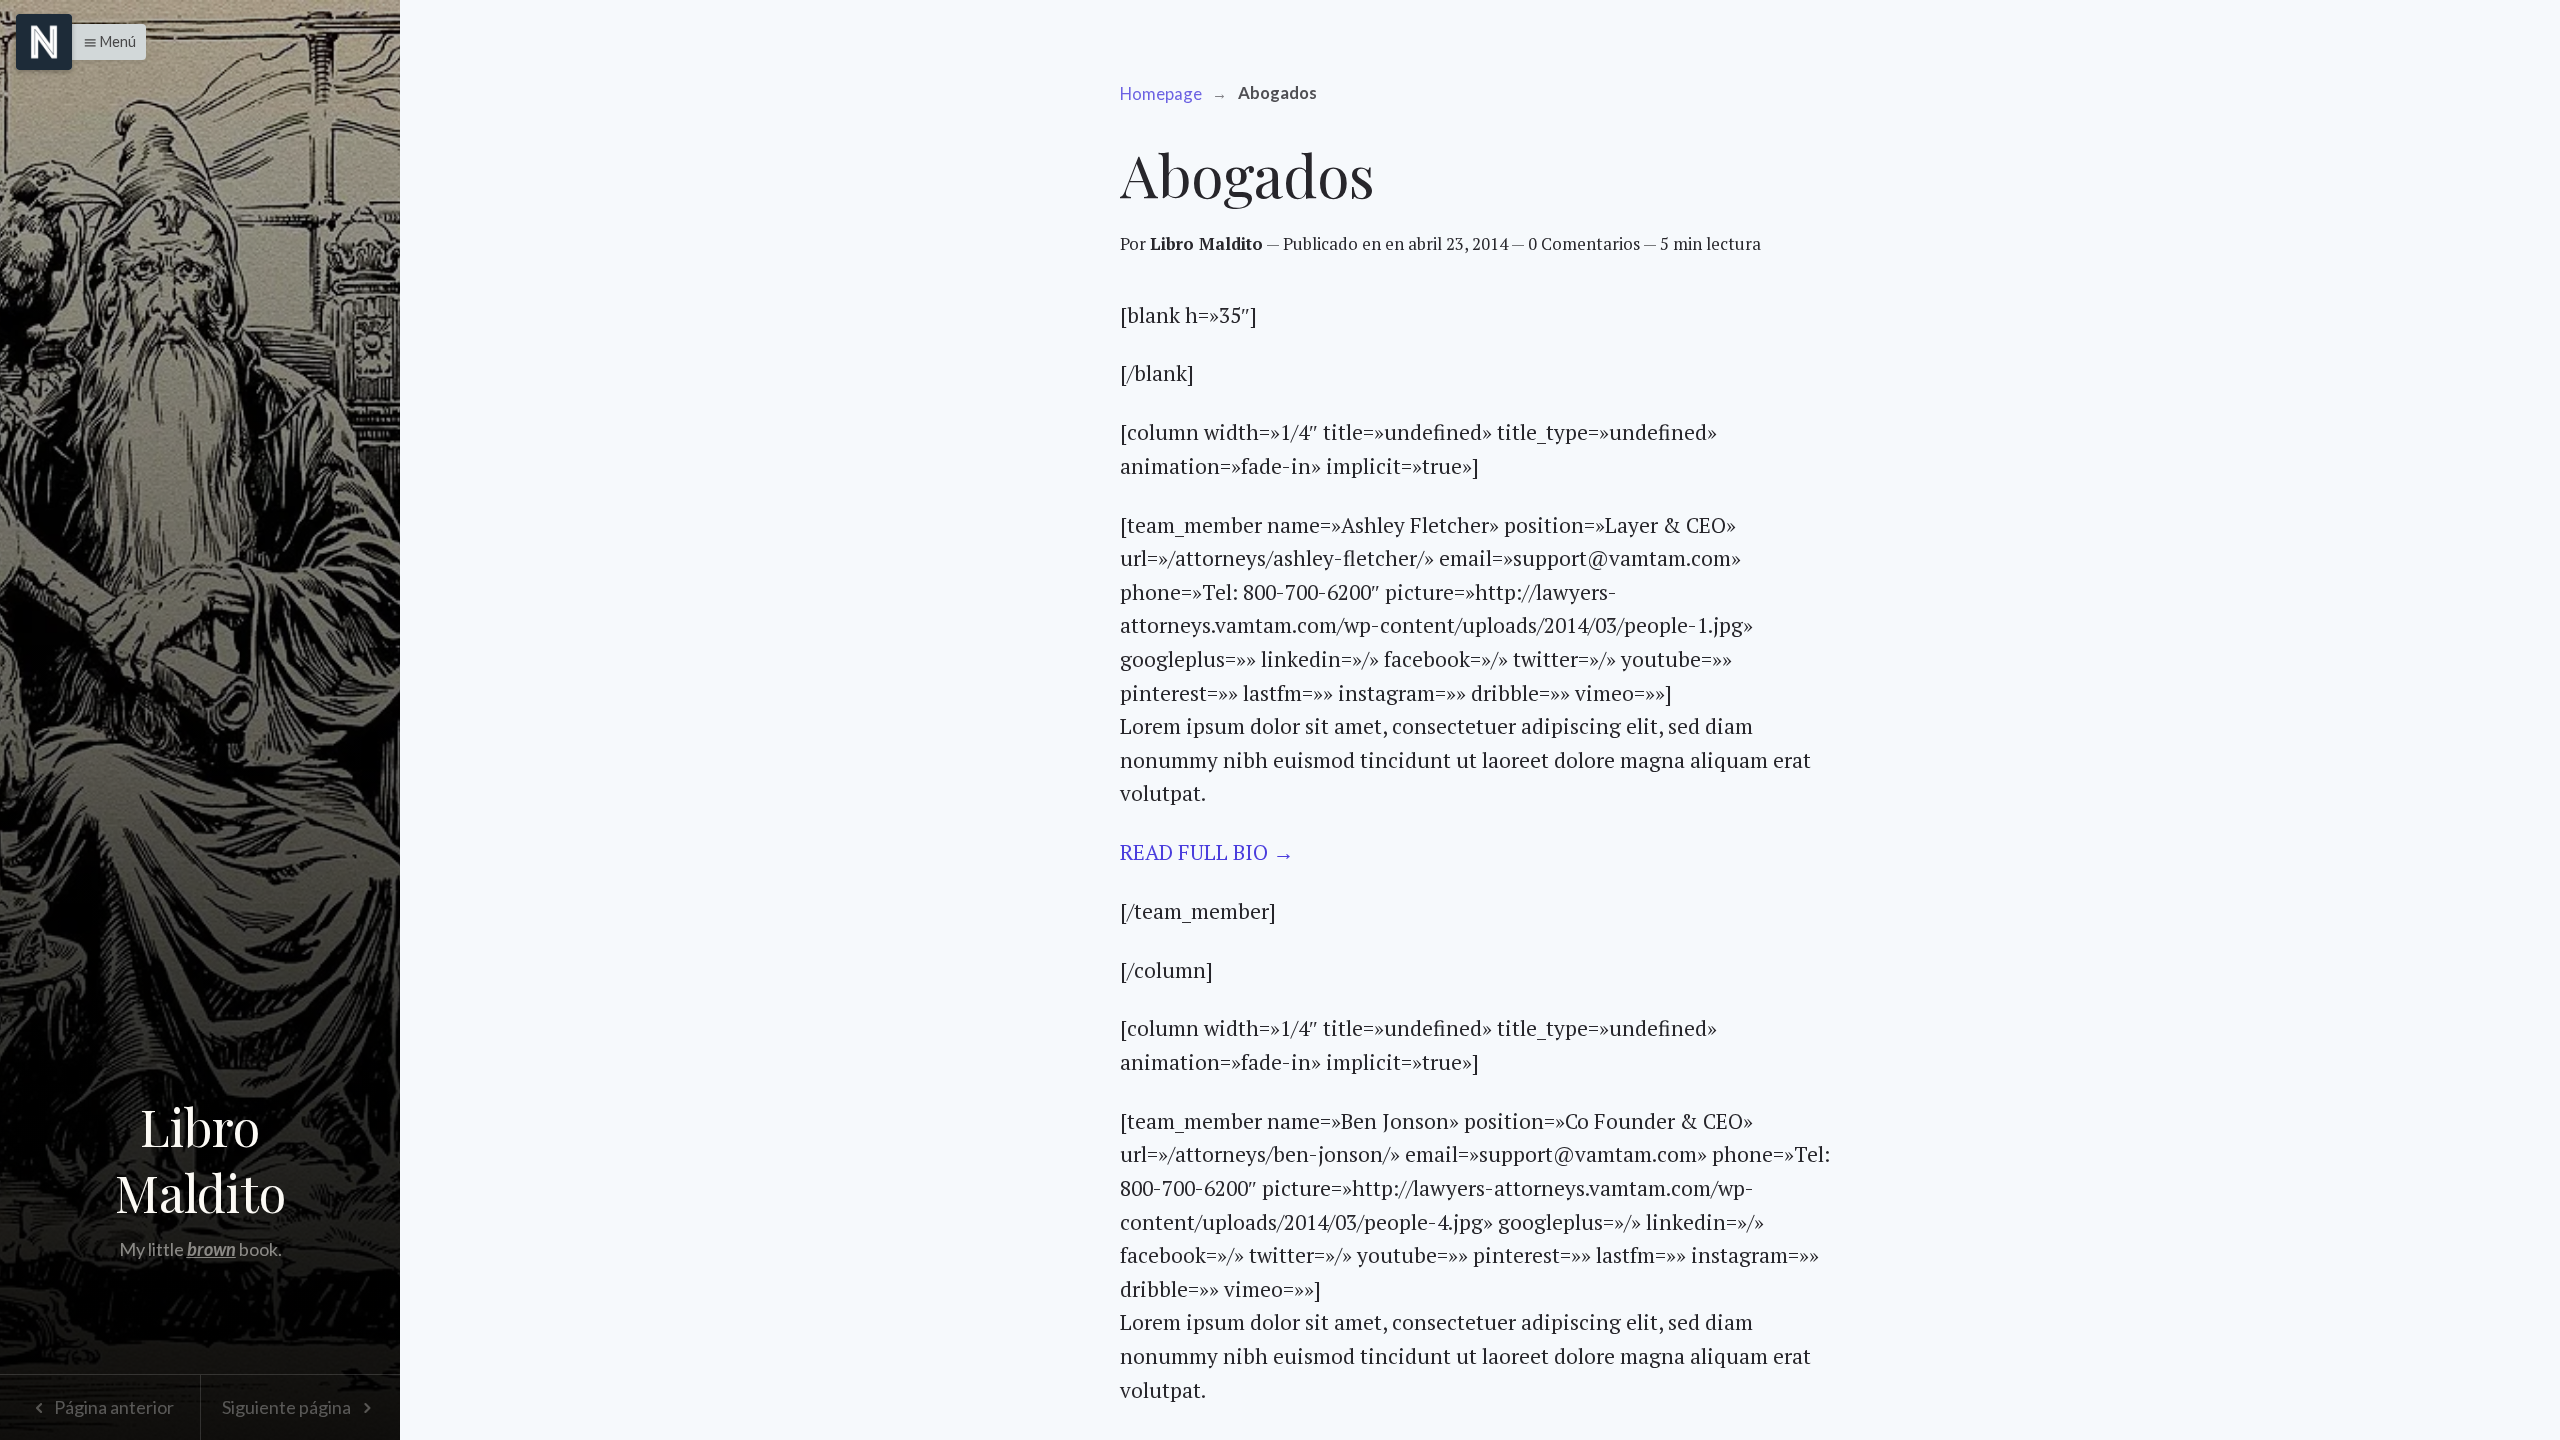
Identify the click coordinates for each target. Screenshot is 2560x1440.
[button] (104, 42)
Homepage (1161, 93)
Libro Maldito (200, 1159)
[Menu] (44, 42)
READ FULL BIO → (1207, 852)
